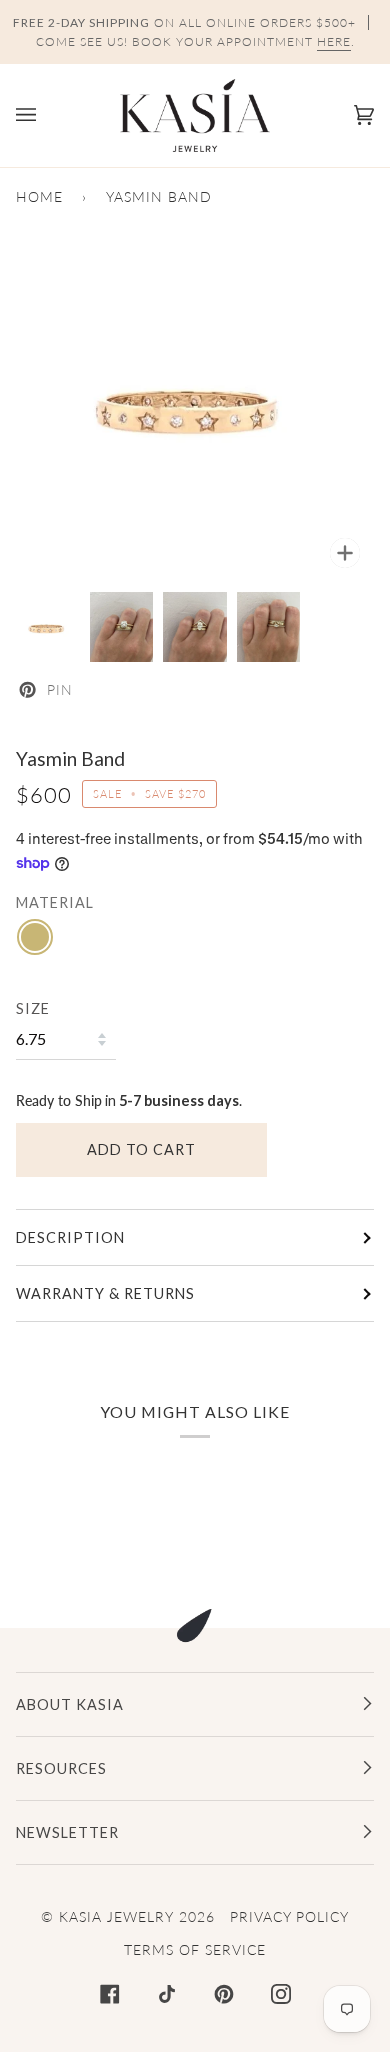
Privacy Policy (289, 1916)
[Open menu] (46, 115)
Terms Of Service (195, 1949)
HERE (334, 41)
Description (70, 1237)
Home (39, 196)
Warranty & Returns (105, 1293)
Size (33, 1008)
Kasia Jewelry (116, 1916)
